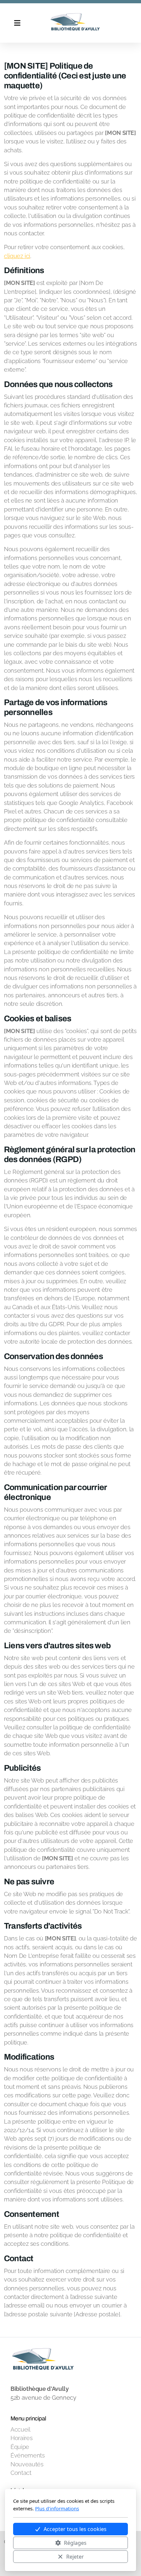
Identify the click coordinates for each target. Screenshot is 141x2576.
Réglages (75, 2543)
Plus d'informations (57, 2508)
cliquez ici (17, 256)
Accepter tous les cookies (75, 2529)
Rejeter (75, 2557)
